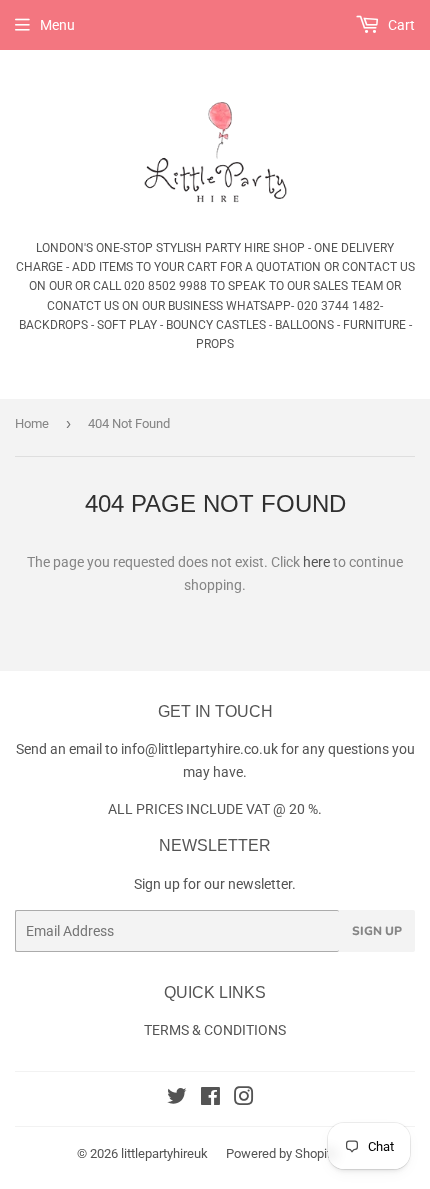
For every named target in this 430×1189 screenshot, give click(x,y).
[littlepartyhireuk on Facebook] (210, 1099)
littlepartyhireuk (164, 1153)
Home (32, 423)
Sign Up (377, 931)
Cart (400, 25)
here (316, 562)
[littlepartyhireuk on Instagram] (244, 1099)
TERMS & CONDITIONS (215, 1030)
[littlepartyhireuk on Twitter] (177, 1099)
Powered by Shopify (282, 1153)
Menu (57, 25)
